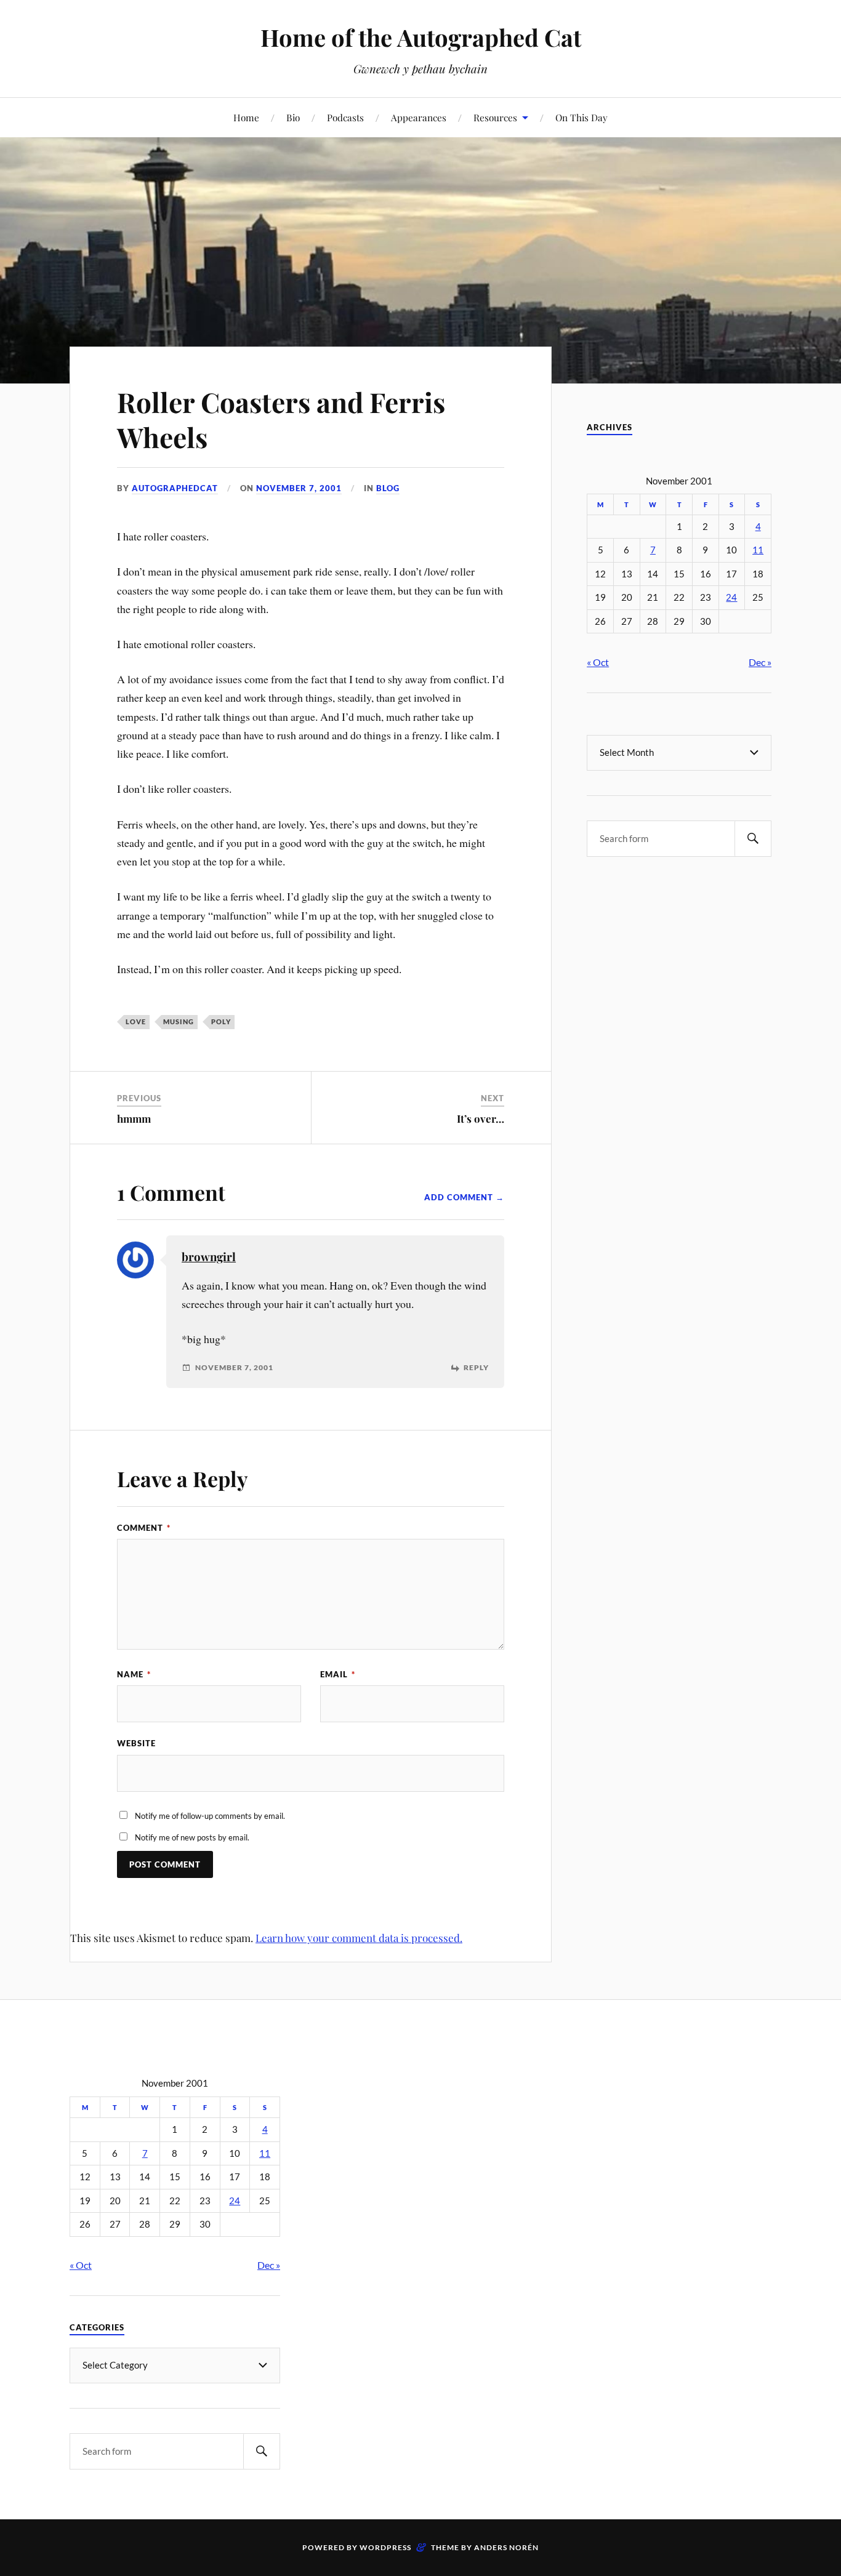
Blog (388, 488)
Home (246, 117)
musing (179, 1021)
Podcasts (345, 117)
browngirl (209, 1257)
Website (136, 1743)
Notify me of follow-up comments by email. (210, 1816)
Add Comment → (464, 1197)
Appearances (419, 117)
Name (134, 1674)
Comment (144, 1528)
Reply (476, 1368)
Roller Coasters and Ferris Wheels (281, 419)
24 (731, 597)
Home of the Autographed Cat (421, 37)
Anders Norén (506, 2547)
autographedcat (175, 488)
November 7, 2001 (299, 488)
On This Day (581, 117)
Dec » (760, 662)
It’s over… (481, 1118)
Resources (495, 117)
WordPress (385, 2547)
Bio (293, 117)
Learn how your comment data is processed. (359, 1938)
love (136, 1021)
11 (758, 550)
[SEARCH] (753, 839)
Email (338, 1674)
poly (221, 1021)
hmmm (134, 1118)
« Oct (598, 662)
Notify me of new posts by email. (192, 1837)
